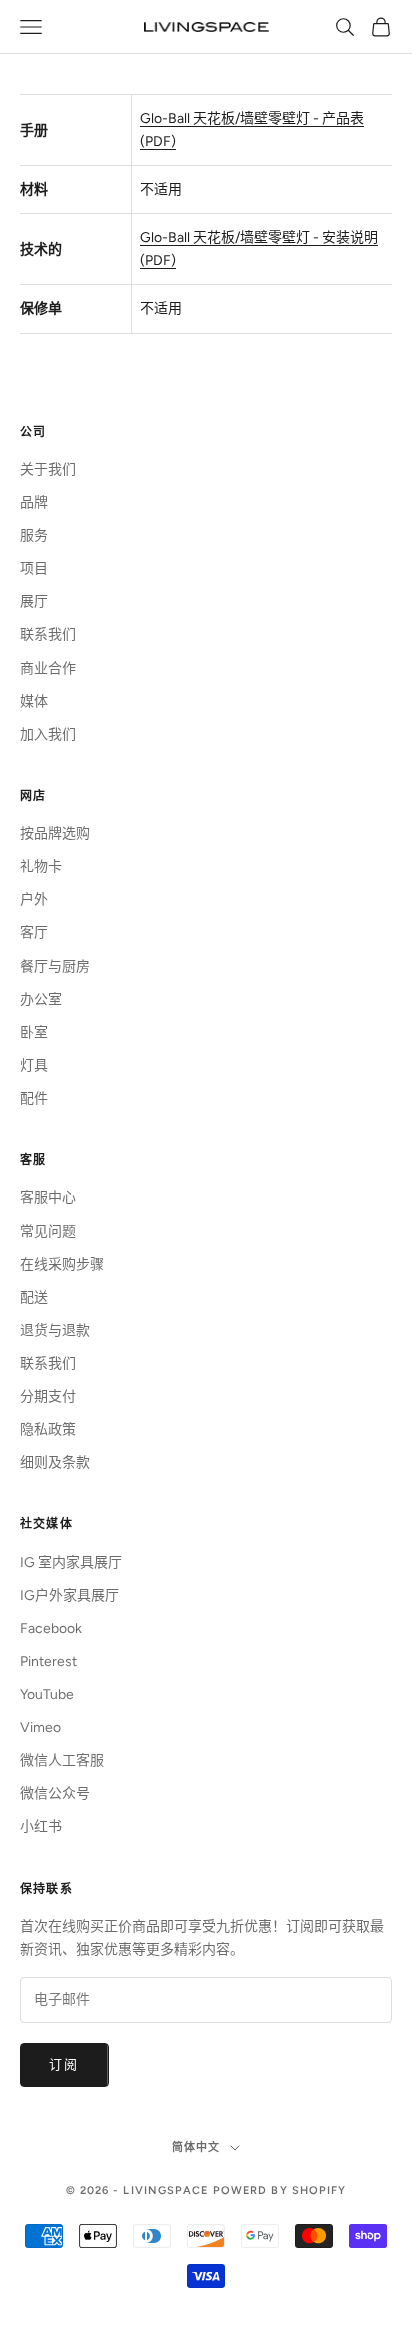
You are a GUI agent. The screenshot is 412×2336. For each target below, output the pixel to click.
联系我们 (48, 634)
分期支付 (48, 1396)
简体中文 (196, 2147)
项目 (34, 568)
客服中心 (48, 1197)
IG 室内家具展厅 (71, 1562)
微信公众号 (55, 1793)
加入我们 (48, 734)
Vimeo (40, 1727)
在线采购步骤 (62, 1264)
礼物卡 (41, 866)
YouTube (47, 1694)
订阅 (64, 2064)
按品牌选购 (55, 833)
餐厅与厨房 (55, 966)
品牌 (34, 502)
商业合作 (48, 668)
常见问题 (48, 1231)
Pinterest (48, 1661)
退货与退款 (55, 1330)
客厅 (34, 932)
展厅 (34, 601)
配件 (34, 1098)
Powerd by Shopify (280, 2190)
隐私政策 (48, 1429)
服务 (34, 535)
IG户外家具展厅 (69, 1595)
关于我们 (48, 469)
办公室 (41, 999)
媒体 (34, 701)
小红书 (41, 1826)
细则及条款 (55, 1462)
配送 (34, 1297)
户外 (34, 899)
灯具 (34, 1065)
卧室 (34, 1032)
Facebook (51, 1628)
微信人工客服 (62, 1760)
